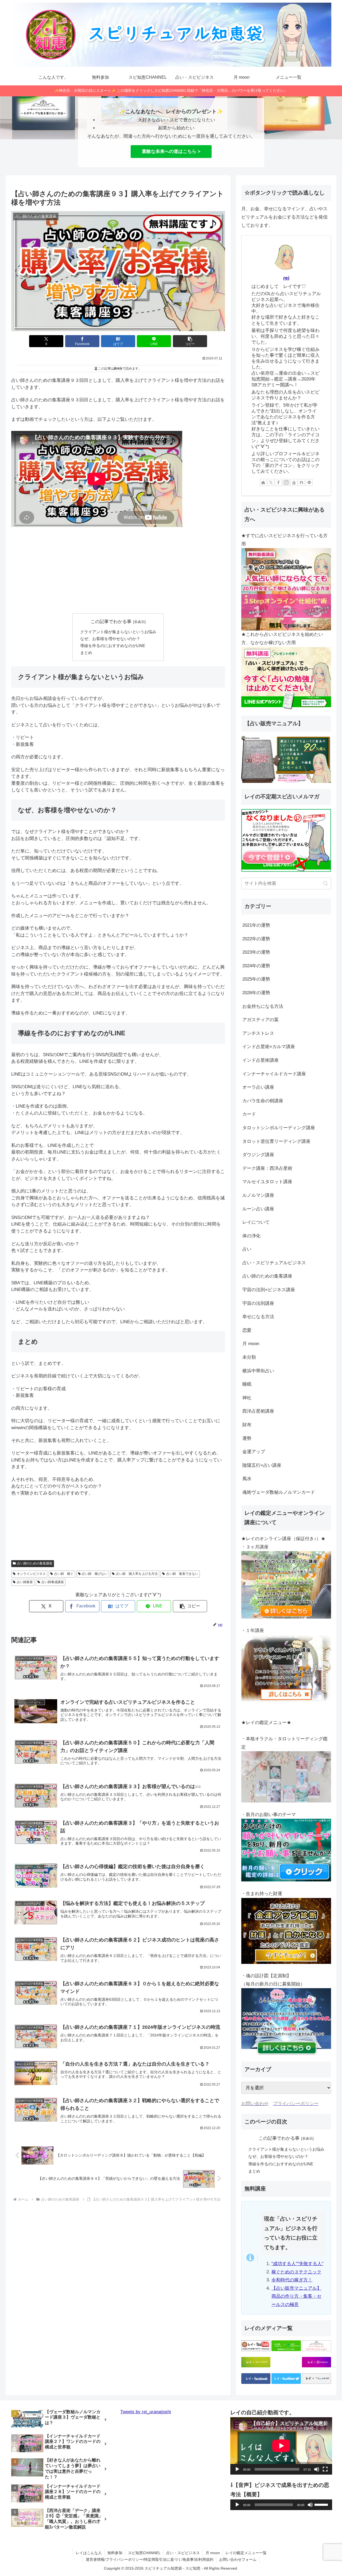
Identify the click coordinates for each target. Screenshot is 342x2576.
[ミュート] (317, 2469)
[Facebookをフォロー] (278, 482)
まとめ (86, 653)
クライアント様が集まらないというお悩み (118, 632)
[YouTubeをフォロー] (294, 482)
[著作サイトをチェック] (263, 482)
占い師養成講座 (53, 1582)
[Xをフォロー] (271, 482)
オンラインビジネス (31, 1574)
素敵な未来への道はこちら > (171, 151)
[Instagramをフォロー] (286, 482)
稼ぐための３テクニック (296, 2272)
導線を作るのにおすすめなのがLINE (113, 646)
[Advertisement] (118, 570)
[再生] (237, 2469)
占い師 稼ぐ (64, 1574)
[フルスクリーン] (325, 2469)
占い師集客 (25, 1582)
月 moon (213, 2553)
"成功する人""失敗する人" (297, 2264)
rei (286, 278)
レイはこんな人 (89, 2553)
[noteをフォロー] (301, 482)
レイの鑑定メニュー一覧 (246, 2553)
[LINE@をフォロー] (309, 482)
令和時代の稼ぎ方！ (292, 2280)
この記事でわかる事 (111, 622)
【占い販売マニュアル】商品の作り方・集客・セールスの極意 (296, 2296)
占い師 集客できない (182, 1574)
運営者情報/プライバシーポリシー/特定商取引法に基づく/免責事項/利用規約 (150, 2559)
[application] (281, 2446)
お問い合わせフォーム (238, 2559)
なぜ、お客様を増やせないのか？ (110, 639)
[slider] (322, 2504)
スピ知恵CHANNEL (144, 2553)
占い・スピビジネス (183, 2553)
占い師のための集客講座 (35, 1563)
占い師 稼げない (95, 1574)
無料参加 (115, 2553)
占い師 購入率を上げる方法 (137, 1574)
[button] (190, 341)
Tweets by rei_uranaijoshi (146, 2412)
